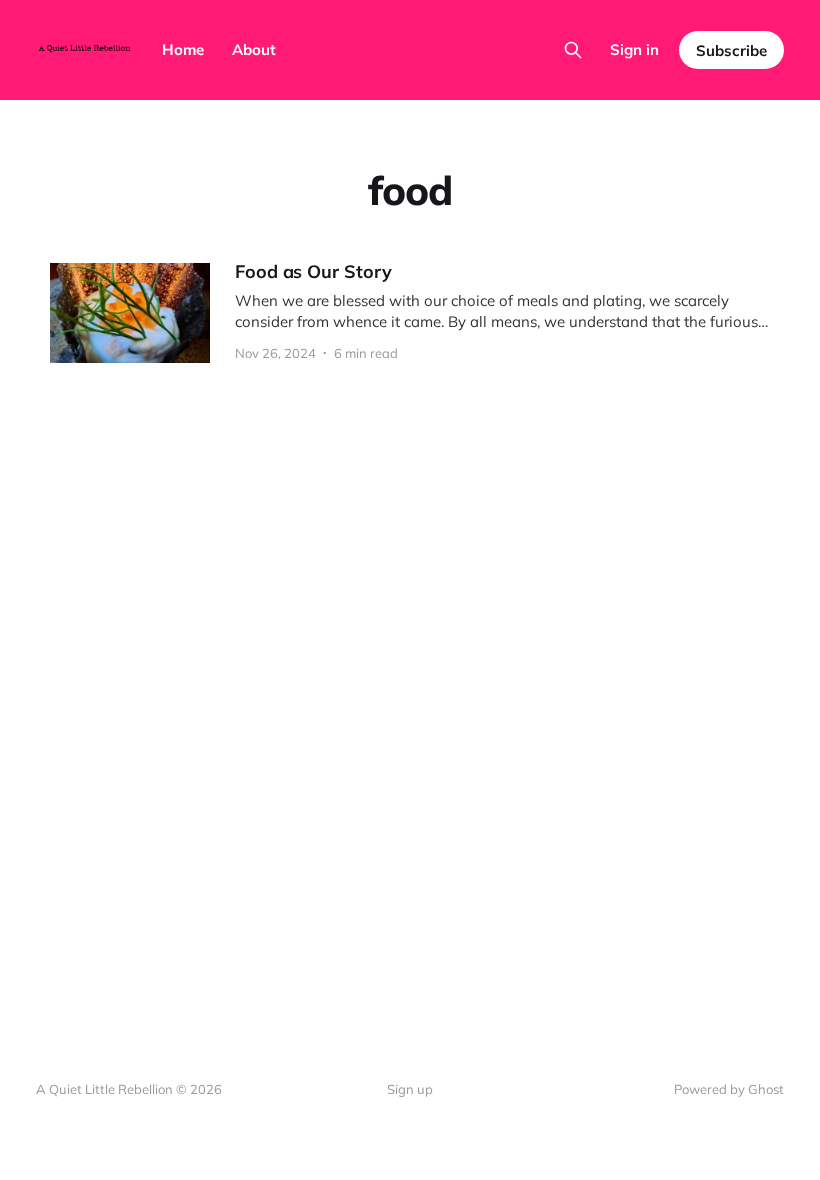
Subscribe (731, 50)
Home (183, 49)
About (254, 49)
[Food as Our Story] (410, 313)
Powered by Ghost (729, 1089)
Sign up (410, 1089)
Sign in (634, 49)
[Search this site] (573, 50)
